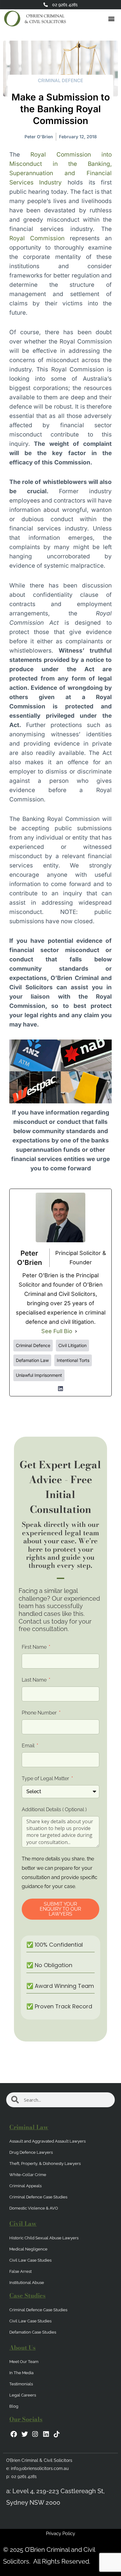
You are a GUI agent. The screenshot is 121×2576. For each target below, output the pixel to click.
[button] (111, 19)
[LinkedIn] (60, 1389)
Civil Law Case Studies (30, 2260)
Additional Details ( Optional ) (54, 1809)
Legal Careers (23, 2395)
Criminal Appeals (25, 2186)
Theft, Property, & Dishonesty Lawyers (45, 2164)
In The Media (21, 2373)
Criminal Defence (60, 80)
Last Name (35, 1680)
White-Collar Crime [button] (28, 2175)
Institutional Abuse (27, 2283)
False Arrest (20, 2271)
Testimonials (21, 2384)
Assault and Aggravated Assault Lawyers (47, 2141)
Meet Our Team (24, 2362)
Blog (14, 2406)
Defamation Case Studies (33, 2332)
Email (29, 1746)
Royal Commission (37, 238)
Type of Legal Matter (46, 1778)
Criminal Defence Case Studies (38, 2197)
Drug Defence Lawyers (31, 2152)
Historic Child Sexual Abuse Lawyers (44, 2238)
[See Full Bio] (76, 1331)
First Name (35, 1647)
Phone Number (40, 1713)
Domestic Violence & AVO (34, 2208)
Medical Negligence (28, 2249)
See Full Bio (57, 1331)
